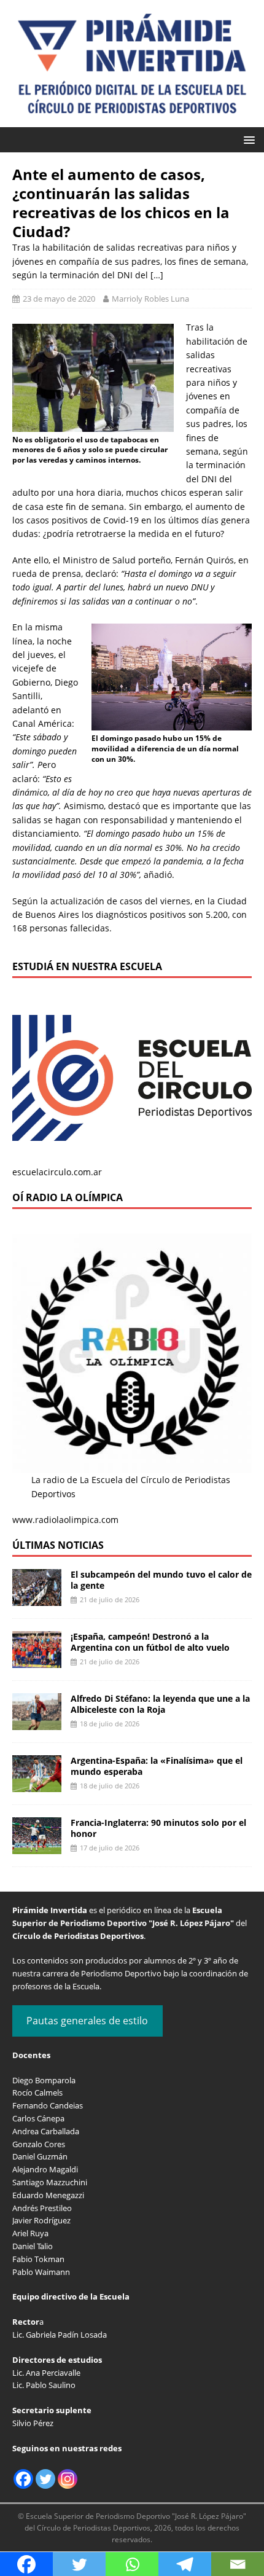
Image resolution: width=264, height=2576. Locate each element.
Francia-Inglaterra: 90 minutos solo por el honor (158, 1828)
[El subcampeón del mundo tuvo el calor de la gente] (37, 1599)
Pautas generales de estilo (87, 2021)
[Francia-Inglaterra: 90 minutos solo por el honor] (37, 1847)
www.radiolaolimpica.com (65, 1520)
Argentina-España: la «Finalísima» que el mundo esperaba (157, 1766)
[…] (157, 275)
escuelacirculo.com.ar (57, 1172)
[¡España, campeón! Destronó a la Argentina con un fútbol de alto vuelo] (37, 1661)
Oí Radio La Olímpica (68, 1197)
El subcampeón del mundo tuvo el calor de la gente (161, 1580)
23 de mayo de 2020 (59, 299)
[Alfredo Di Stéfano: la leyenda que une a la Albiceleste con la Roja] (37, 1723)
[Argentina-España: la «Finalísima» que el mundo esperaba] (37, 1785)
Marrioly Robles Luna (150, 299)
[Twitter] (45, 2479)
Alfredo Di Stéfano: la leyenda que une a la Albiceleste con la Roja (160, 1704)
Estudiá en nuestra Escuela (87, 966)
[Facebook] (23, 2479)
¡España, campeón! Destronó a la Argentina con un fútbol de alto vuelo (150, 1642)
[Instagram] (68, 2479)
